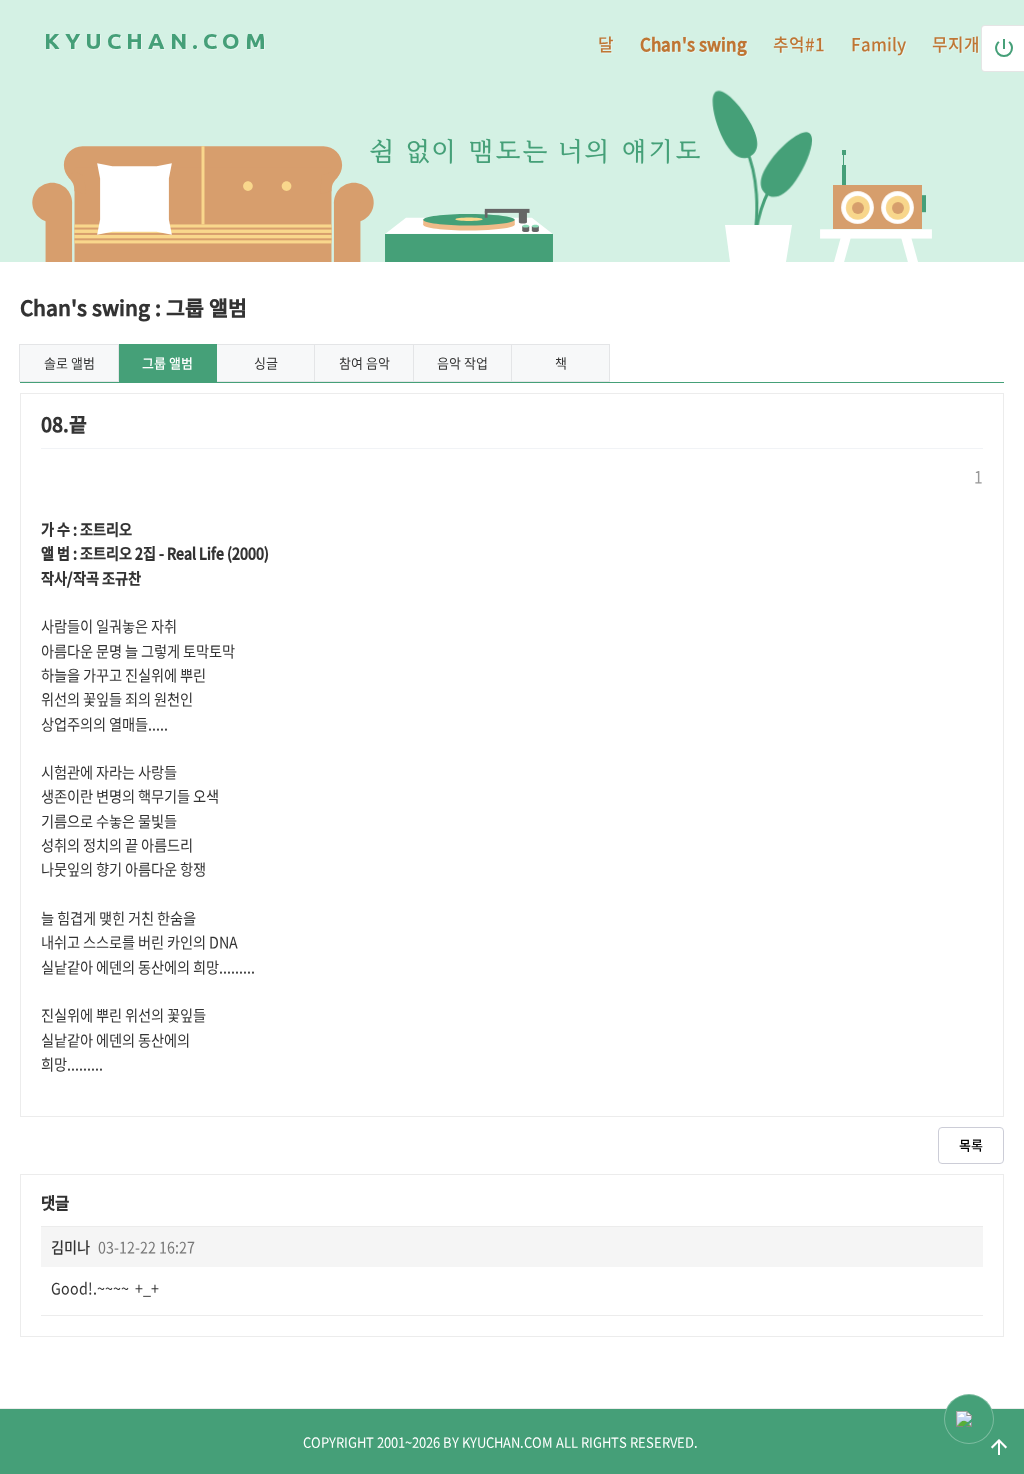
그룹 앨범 (167, 362)
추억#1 (799, 43)
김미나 (70, 1247)
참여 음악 (364, 362)
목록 (971, 1144)
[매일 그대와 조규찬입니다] (877, 207)
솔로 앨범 (69, 362)
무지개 (956, 43)
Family (878, 43)
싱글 (266, 362)
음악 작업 (462, 362)
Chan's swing (693, 43)
